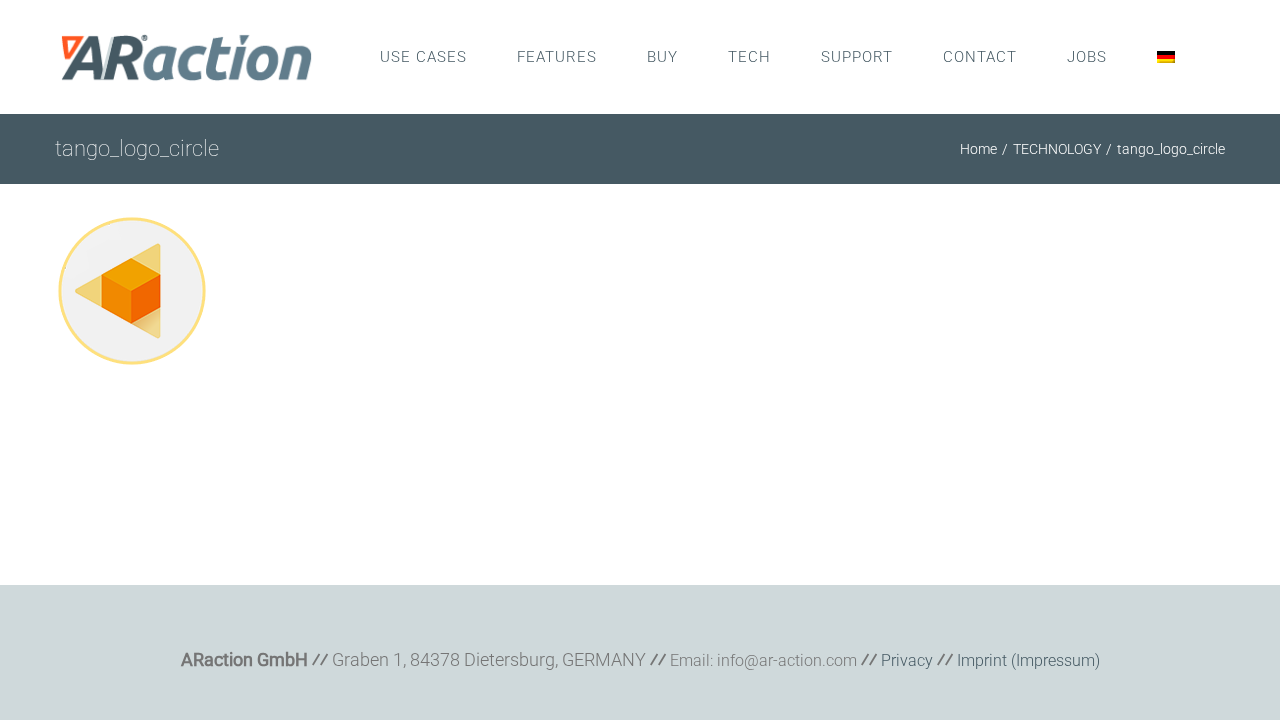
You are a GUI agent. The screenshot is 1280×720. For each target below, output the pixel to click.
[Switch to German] (1166, 57)
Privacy (907, 660)
